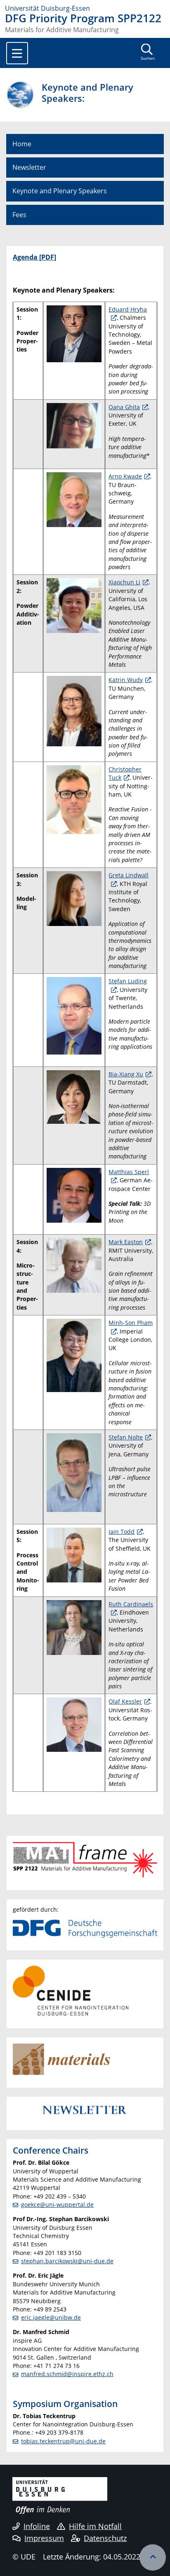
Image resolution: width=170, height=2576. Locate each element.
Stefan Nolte (126, 1437)
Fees (19, 215)
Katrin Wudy (126, 680)
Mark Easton (126, 1242)
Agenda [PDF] (34, 257)
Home (22, 144)
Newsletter (29, 167)
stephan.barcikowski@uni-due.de (67, 2261)
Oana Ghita (124, 407)
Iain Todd (122, 1532)
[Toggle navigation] (17, 53)
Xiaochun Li (124, 582)
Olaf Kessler (125, 1701)
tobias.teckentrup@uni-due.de (63, 2441)
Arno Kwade (125, 476)
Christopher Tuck (125, 773)
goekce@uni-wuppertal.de (57, 2204)
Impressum (44, 2538)
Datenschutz (105, 2538)
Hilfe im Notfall (95, 2526)
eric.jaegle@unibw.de (51, 2317)
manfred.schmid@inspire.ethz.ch (67, 2374)
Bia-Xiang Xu (126, 1074)
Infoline (37, 2526)
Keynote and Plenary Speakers (60, 191)
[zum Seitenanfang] (153, 2557)
